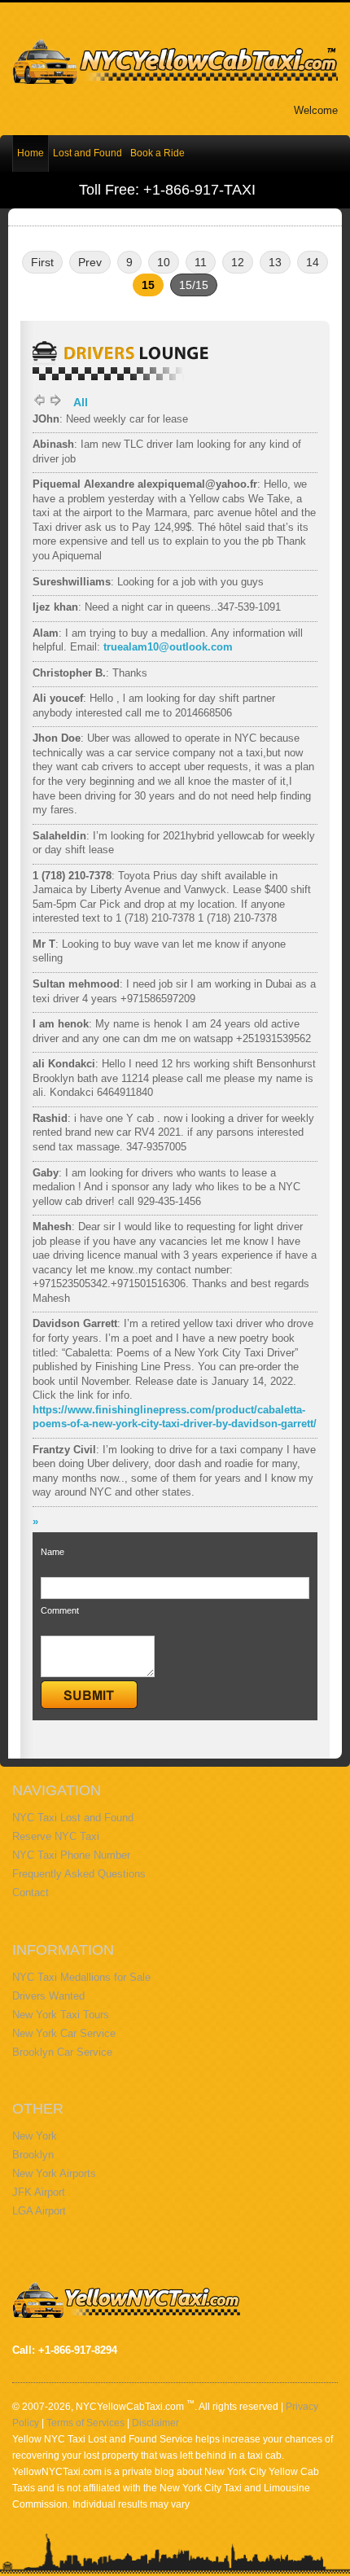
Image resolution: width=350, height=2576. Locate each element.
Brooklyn (33, 2155)
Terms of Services (85, 2423)
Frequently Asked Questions (79, 1874)
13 (275, 262)
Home (31, 153)
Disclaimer (155, 2423)
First (42, 262)
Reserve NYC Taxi (56, 1836)
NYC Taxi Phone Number (71, 1855)
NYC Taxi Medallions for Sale (81, 1977)
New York (35, 2136)
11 (201, 262)
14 (313, 262)
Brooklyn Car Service (62, 2052)
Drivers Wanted (48, 1996)
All (81, 402)
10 (164, 262)
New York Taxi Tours (61, 2015)
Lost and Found (87, 153)
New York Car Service (64, 2033)
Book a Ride (157, 153)
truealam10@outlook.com (168, 647)
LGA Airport (39, 2211)
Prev (90, 262)
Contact (31, 1893)
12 (238, 262)
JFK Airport (39, 2192)
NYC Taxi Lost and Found (73, 1818)
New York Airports (54, 2173)
